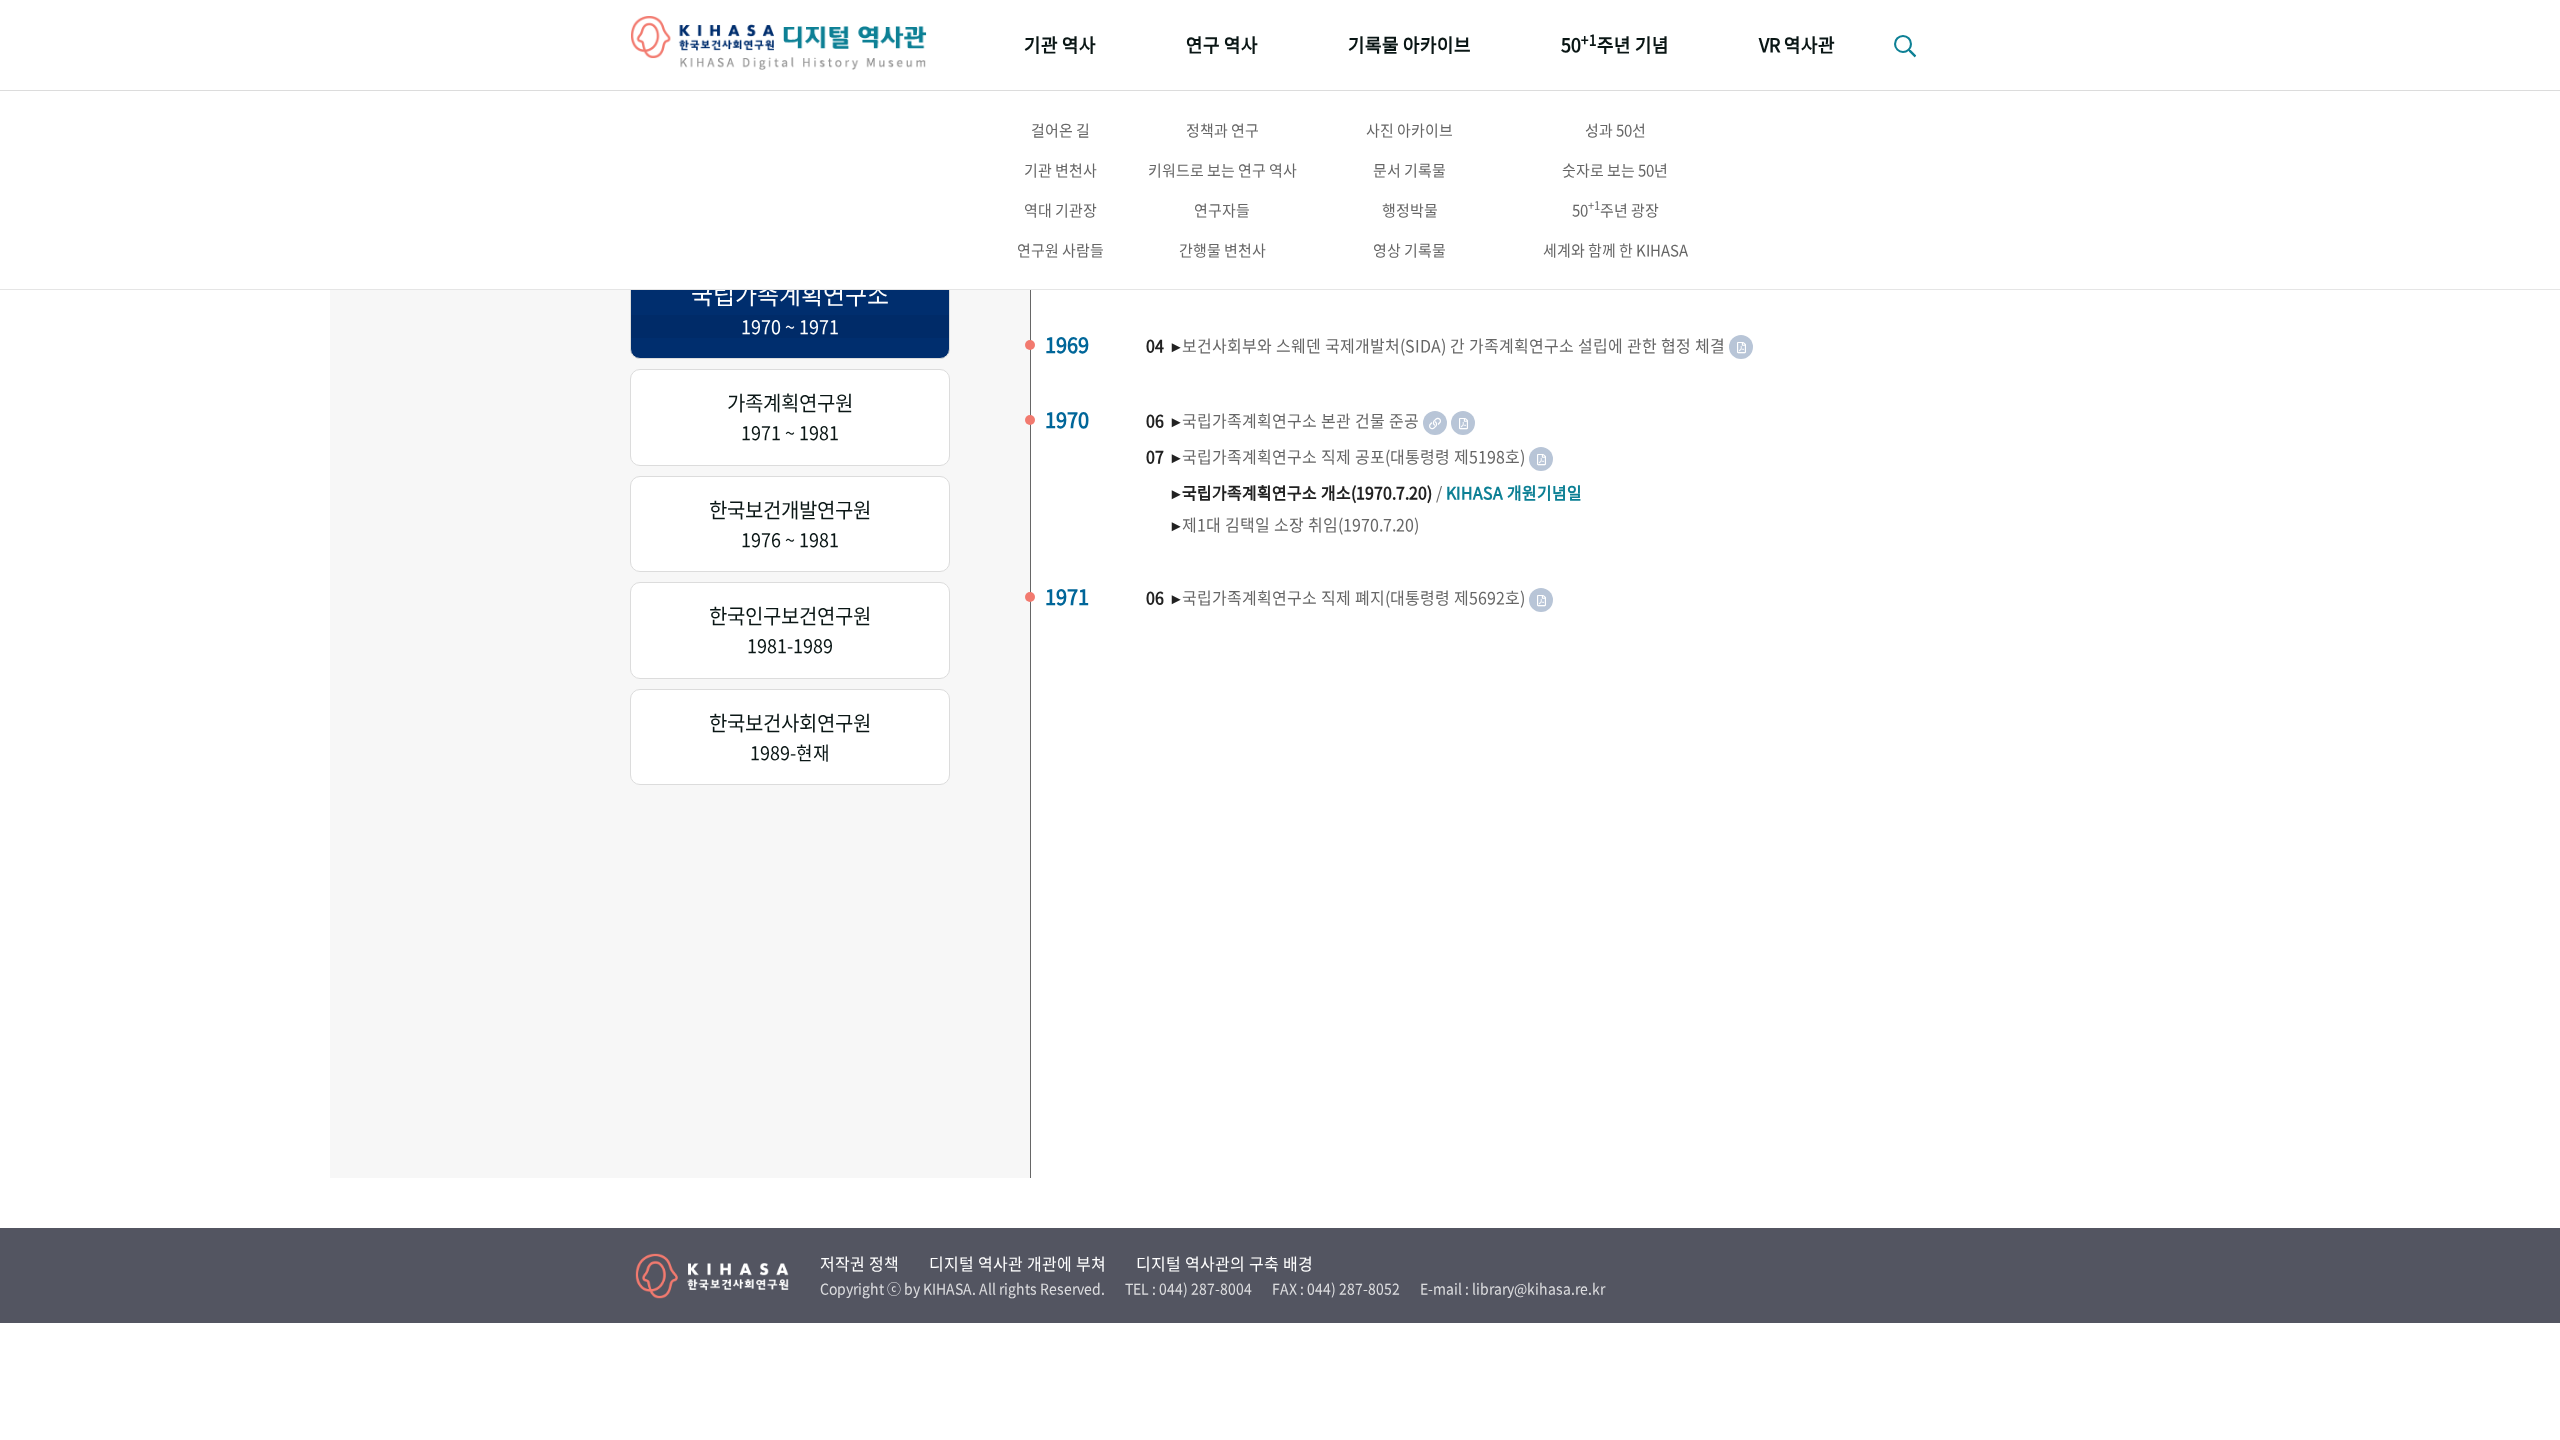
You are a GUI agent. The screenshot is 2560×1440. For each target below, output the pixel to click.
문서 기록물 (1409, 170)
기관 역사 (1060, 44)
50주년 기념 (1615, 43)
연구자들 (1222, 210)
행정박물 (1410, 210)
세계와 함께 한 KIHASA (1615, 250)
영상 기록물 (1409, 250)
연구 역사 (1222, 44)
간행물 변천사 (1222, 250)
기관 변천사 (1060, 170)
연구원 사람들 (1060, 250)
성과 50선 (1615, 130)
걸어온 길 (1060, 130)
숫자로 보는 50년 (1615, 170)
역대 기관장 (1060, 210)
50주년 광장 (1615, 209)
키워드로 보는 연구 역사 (1222, 170)
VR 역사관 (1797, 44)
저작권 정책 (859, 1263)
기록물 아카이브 (1409, 44)
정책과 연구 (1222, 130)
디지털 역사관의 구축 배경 (1224, 1263)
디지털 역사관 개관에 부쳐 (1017, 1263)
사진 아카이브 (1409, 130)
